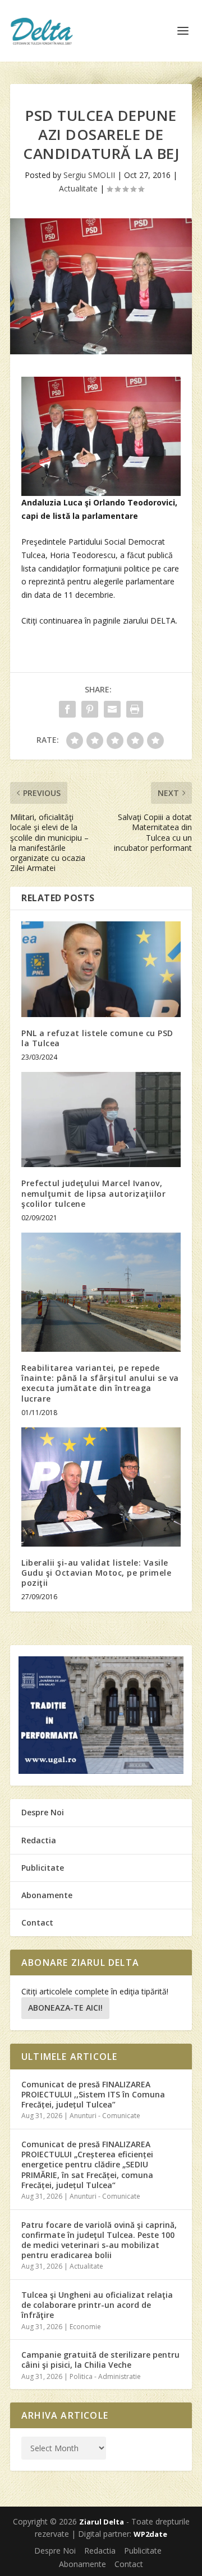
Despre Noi (43, 1812)
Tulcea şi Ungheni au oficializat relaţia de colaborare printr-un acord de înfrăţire (97, 2305)
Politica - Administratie (105, 2376)
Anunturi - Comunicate (105, 2116)
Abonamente (47, 1895)
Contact (37, 1922)
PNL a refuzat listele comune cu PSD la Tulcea (97, 1038)
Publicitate (43, 1868)
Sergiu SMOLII (89, 175)
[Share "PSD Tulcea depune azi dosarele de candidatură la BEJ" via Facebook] (67, 709)
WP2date (150, 2534)
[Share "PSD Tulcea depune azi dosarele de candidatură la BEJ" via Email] (112, 709)
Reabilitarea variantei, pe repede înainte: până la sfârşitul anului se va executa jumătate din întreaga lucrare (100, 1383)
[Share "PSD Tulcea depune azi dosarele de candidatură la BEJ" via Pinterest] (90, 709)
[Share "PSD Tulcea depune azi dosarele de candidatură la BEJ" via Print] (135, 709)
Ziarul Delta (102, 2522)
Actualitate (78, 188)
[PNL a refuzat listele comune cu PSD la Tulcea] (101, 969)
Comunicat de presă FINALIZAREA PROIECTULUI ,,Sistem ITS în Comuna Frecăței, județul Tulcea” (93, 2094)
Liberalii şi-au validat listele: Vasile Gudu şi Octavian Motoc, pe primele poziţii (96, 1573)
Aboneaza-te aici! (65, 2008)
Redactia (39, 1840)
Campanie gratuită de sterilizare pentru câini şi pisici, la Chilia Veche (100, 2360)
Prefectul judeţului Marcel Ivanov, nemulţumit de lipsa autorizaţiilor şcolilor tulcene (93, 1193)
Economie (85, 2327)
